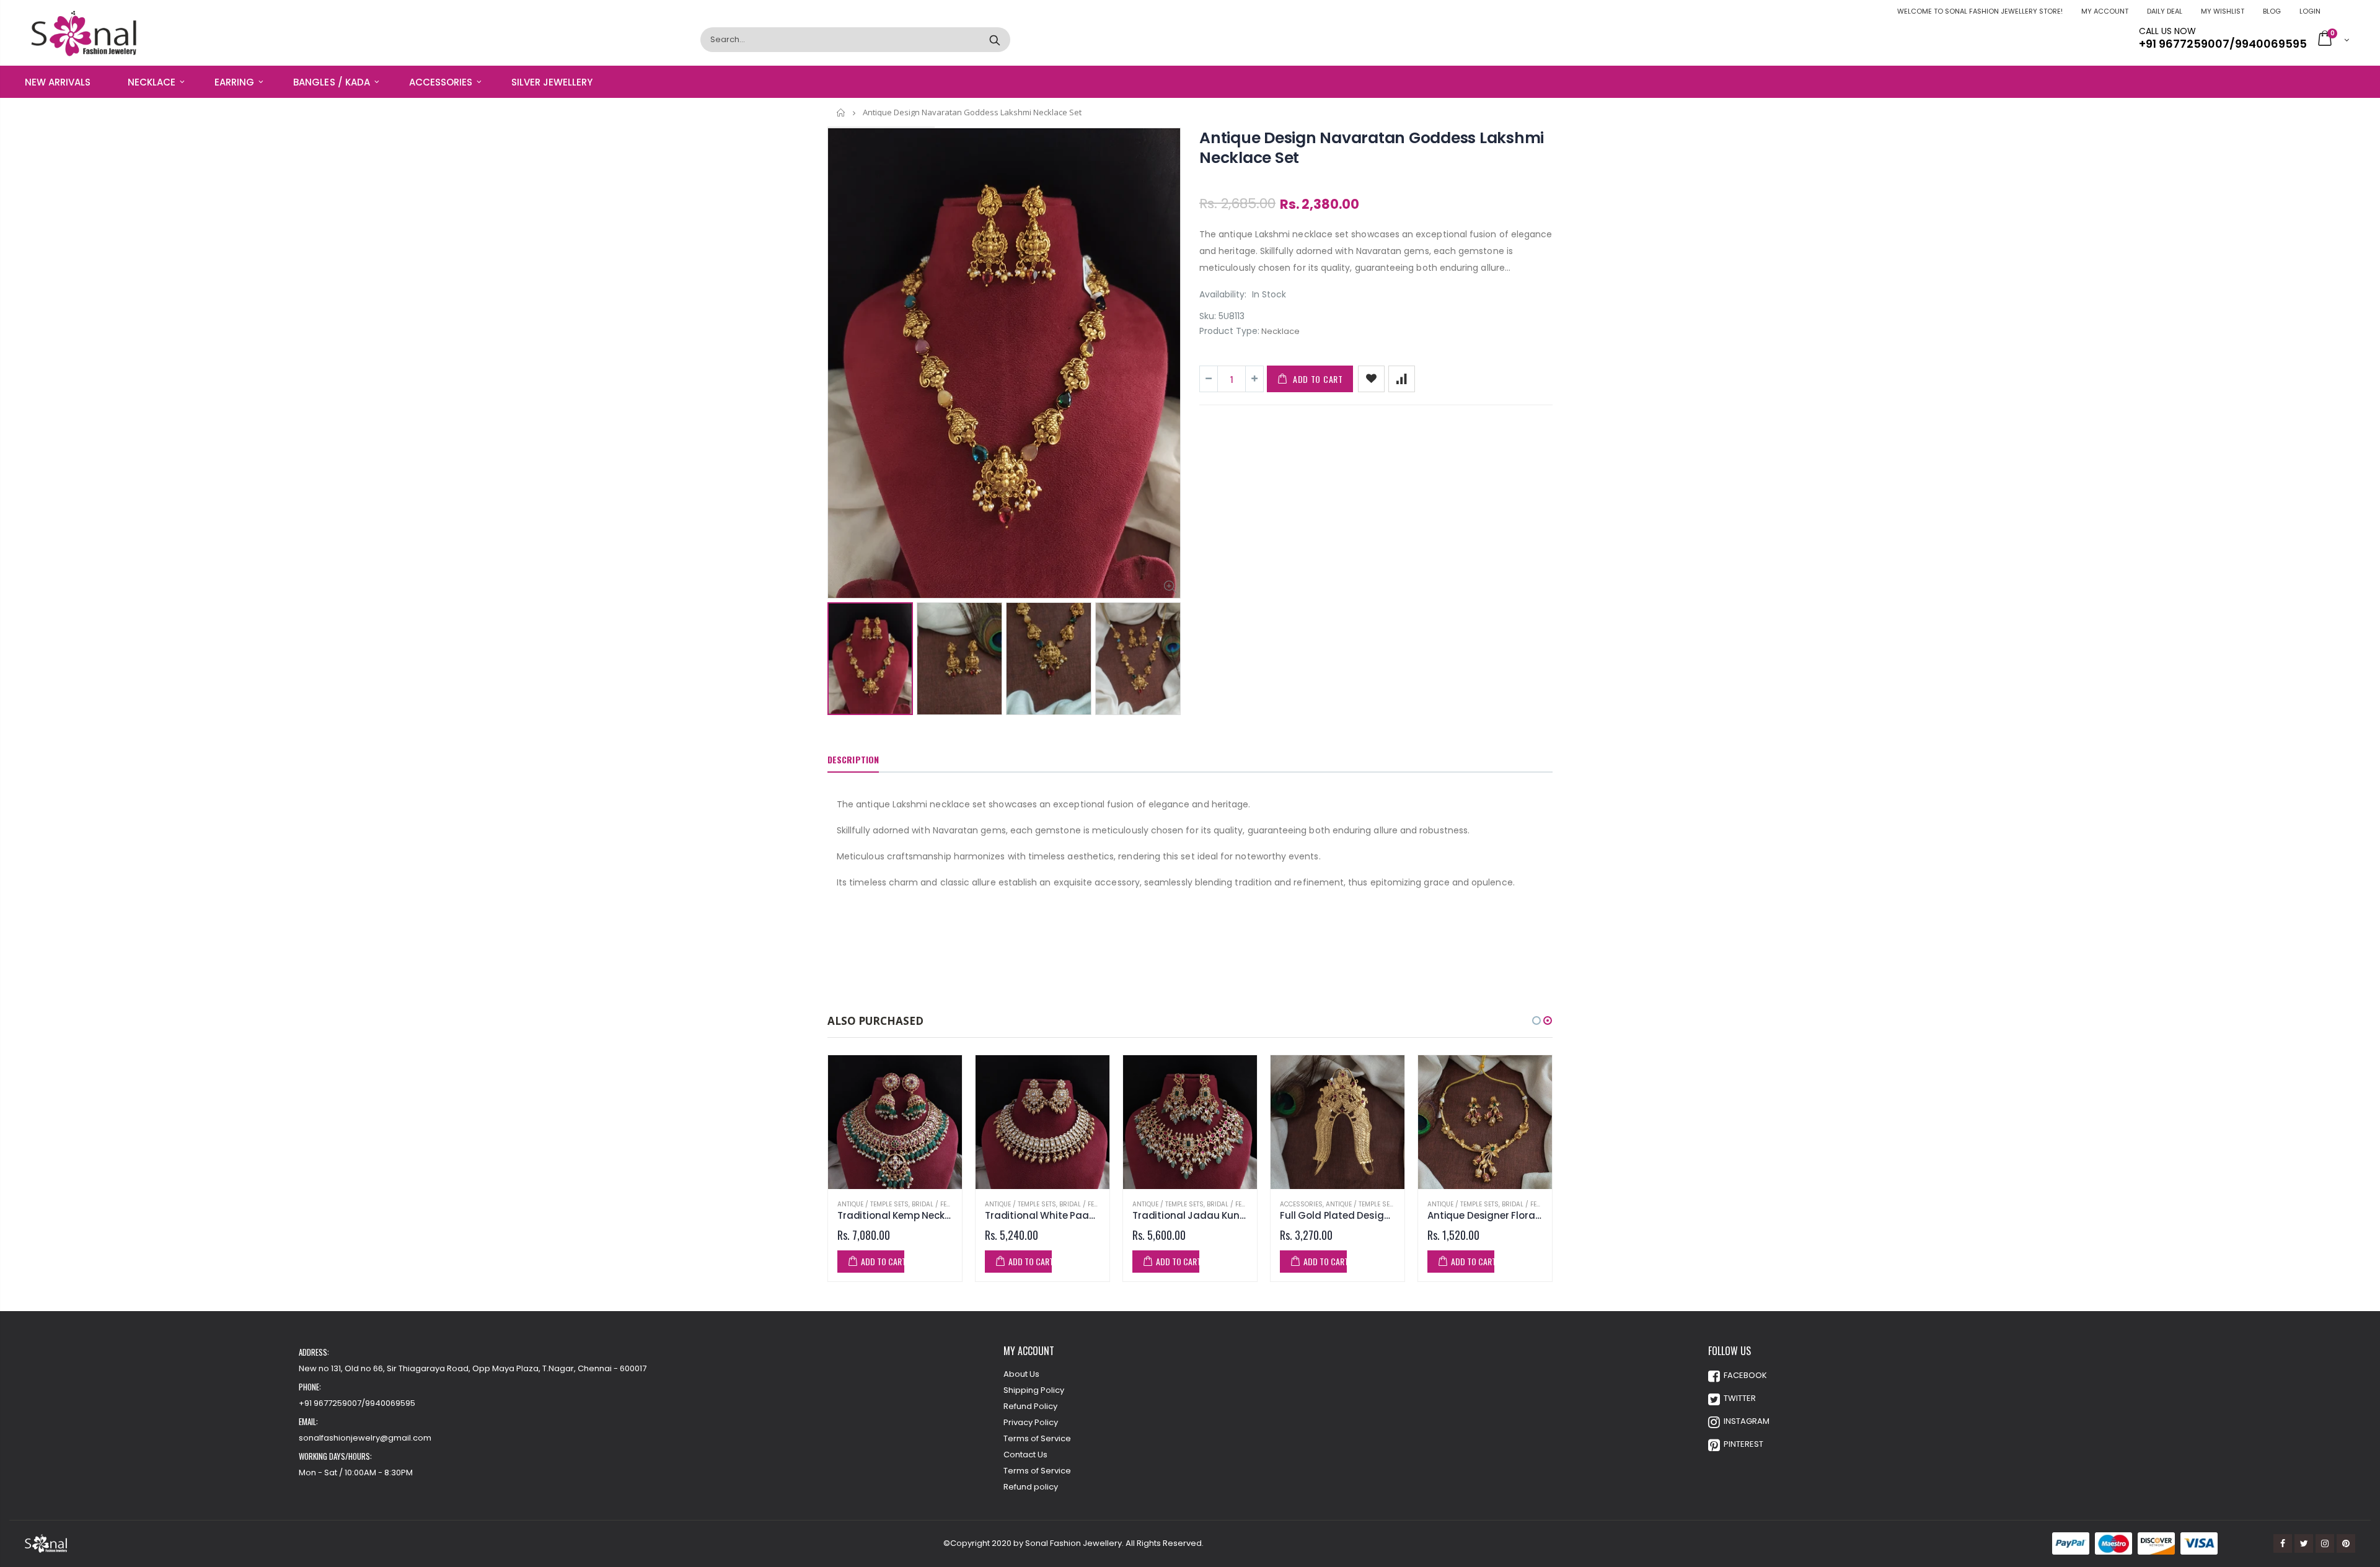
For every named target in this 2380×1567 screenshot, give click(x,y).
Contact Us (1025, 1455)
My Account (2105, 11)
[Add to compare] (1402, 379)
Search (994, 40)
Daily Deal (2165, 11)
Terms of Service (1037, 1438)
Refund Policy (1030, 1406)
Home (841, 112)
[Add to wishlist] (1371, 379)
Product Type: (1229, 331)
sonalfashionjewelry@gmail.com (365, 1438)
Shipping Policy (1034, 1390)
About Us (1021, 1374)
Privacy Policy (1031, 1422)
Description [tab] (853, 759)
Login (2310, 11)
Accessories (1301, 1204)
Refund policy (1031, 1487)
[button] (1536, 1021)
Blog (2272, 11)
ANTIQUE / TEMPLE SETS (873, 1204)
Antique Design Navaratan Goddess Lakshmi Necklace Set (1372, 148)
